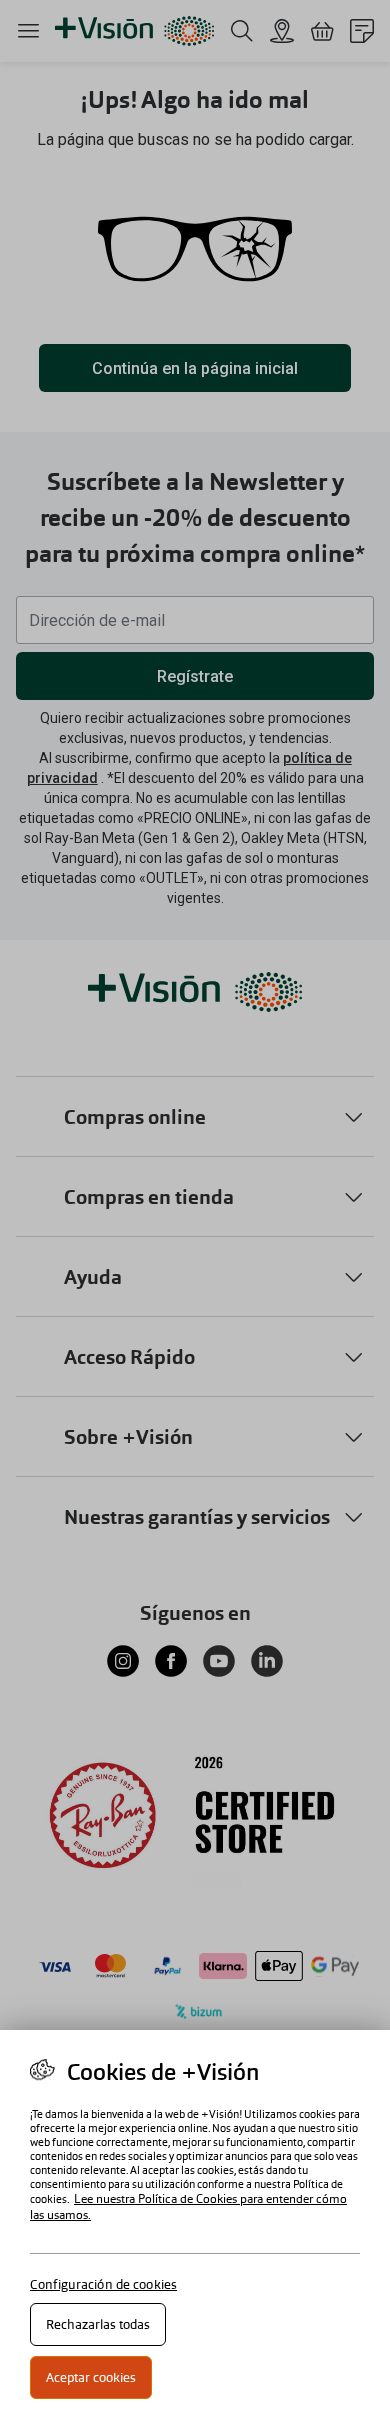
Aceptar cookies (91, 2377)
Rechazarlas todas (98, 2324)
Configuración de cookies (103, 2284)
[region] (195, 2224)
